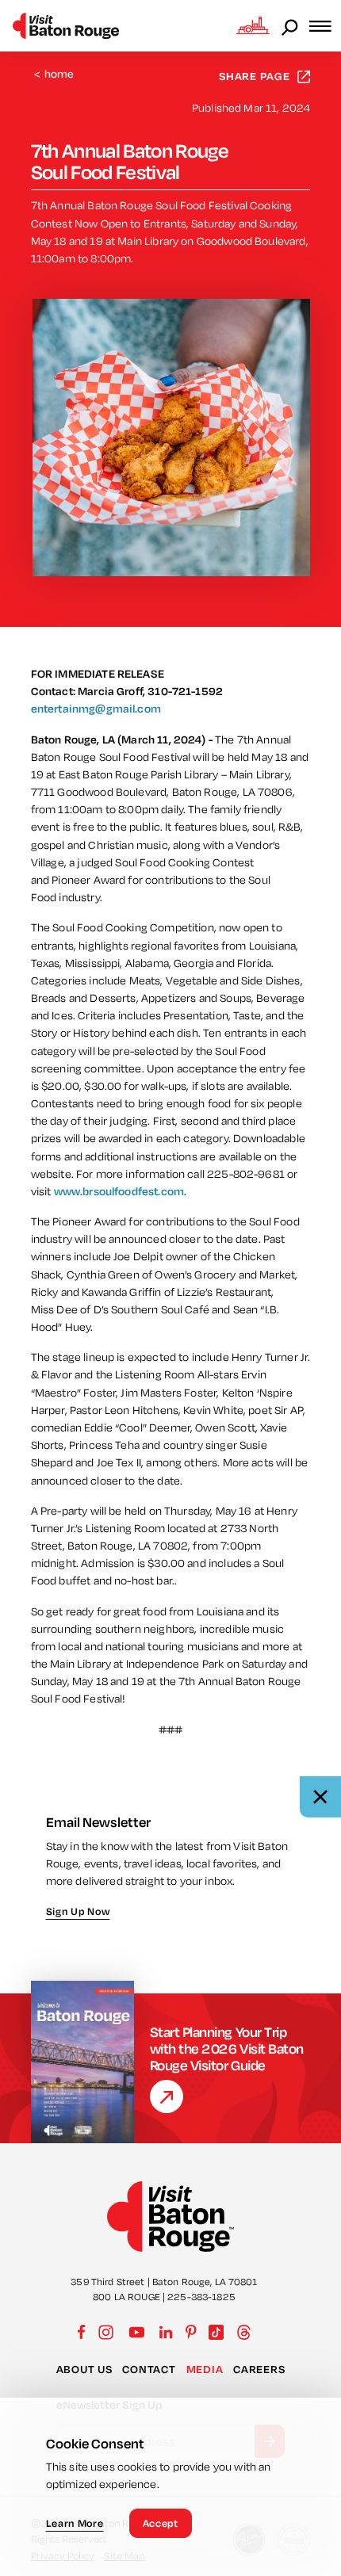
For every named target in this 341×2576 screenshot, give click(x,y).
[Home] (66, 26)
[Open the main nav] (325, 26)
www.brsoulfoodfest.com (119, 1191)
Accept (161, 2523)
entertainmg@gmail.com (96, 709)
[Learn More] (167, 2096)
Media (205, 2369)
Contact (149, 2369)
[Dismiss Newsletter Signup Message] (320, 1797)
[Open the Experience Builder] (253, 25)
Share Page (255, 76)
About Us (84, 2369)
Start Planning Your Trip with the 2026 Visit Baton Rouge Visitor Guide (227, 2049)
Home (54, 74)
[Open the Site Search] (291, 26)
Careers (259, 2369)
